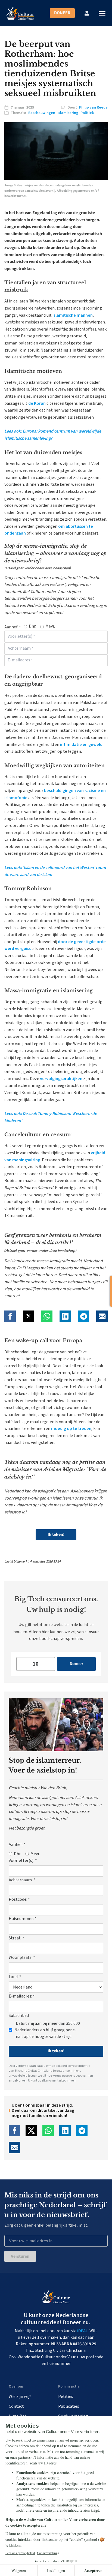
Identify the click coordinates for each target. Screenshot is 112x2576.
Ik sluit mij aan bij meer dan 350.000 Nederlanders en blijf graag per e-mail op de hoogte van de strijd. (47, 2030)
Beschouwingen (42, 113)
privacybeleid (18, 2076)
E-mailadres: (22, 1996)
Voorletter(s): (23, 1861)
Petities (66, 2397)
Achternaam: (22, 1880)
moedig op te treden (71, 1429)
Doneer (62, 13)
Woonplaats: (22, 1957)
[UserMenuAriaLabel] (87, 13)
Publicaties (69, 2406)
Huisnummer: (23, 1919)
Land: (15, 1977)
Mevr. (50, 626)
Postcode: (19, 1899)
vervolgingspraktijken (61, 1079)
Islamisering (68, 113)
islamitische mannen (73, 315)
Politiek (87, 113)
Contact (16, 2406)
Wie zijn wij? (20, 2397)
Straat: (16, 1938)
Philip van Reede (93, 107)
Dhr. (32, 626)
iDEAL (83, 2331)
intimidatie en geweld (81, 745)
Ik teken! (56, 1534)
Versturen (20, 2256)
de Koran (37, 403)
